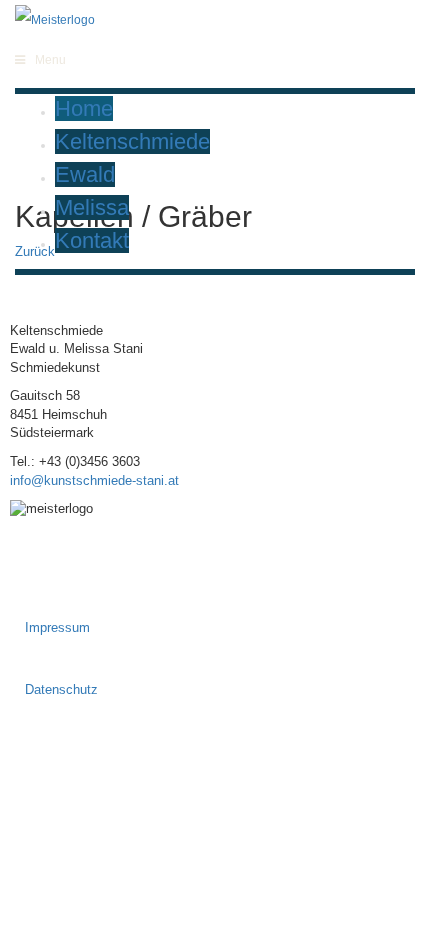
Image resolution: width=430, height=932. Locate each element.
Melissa (92, 207)
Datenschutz (61, 689)
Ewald (85, 174)
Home (84, 108)
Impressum (57, 627)
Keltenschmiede (132, 141)
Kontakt (92, 240)
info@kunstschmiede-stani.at (94, 480)
